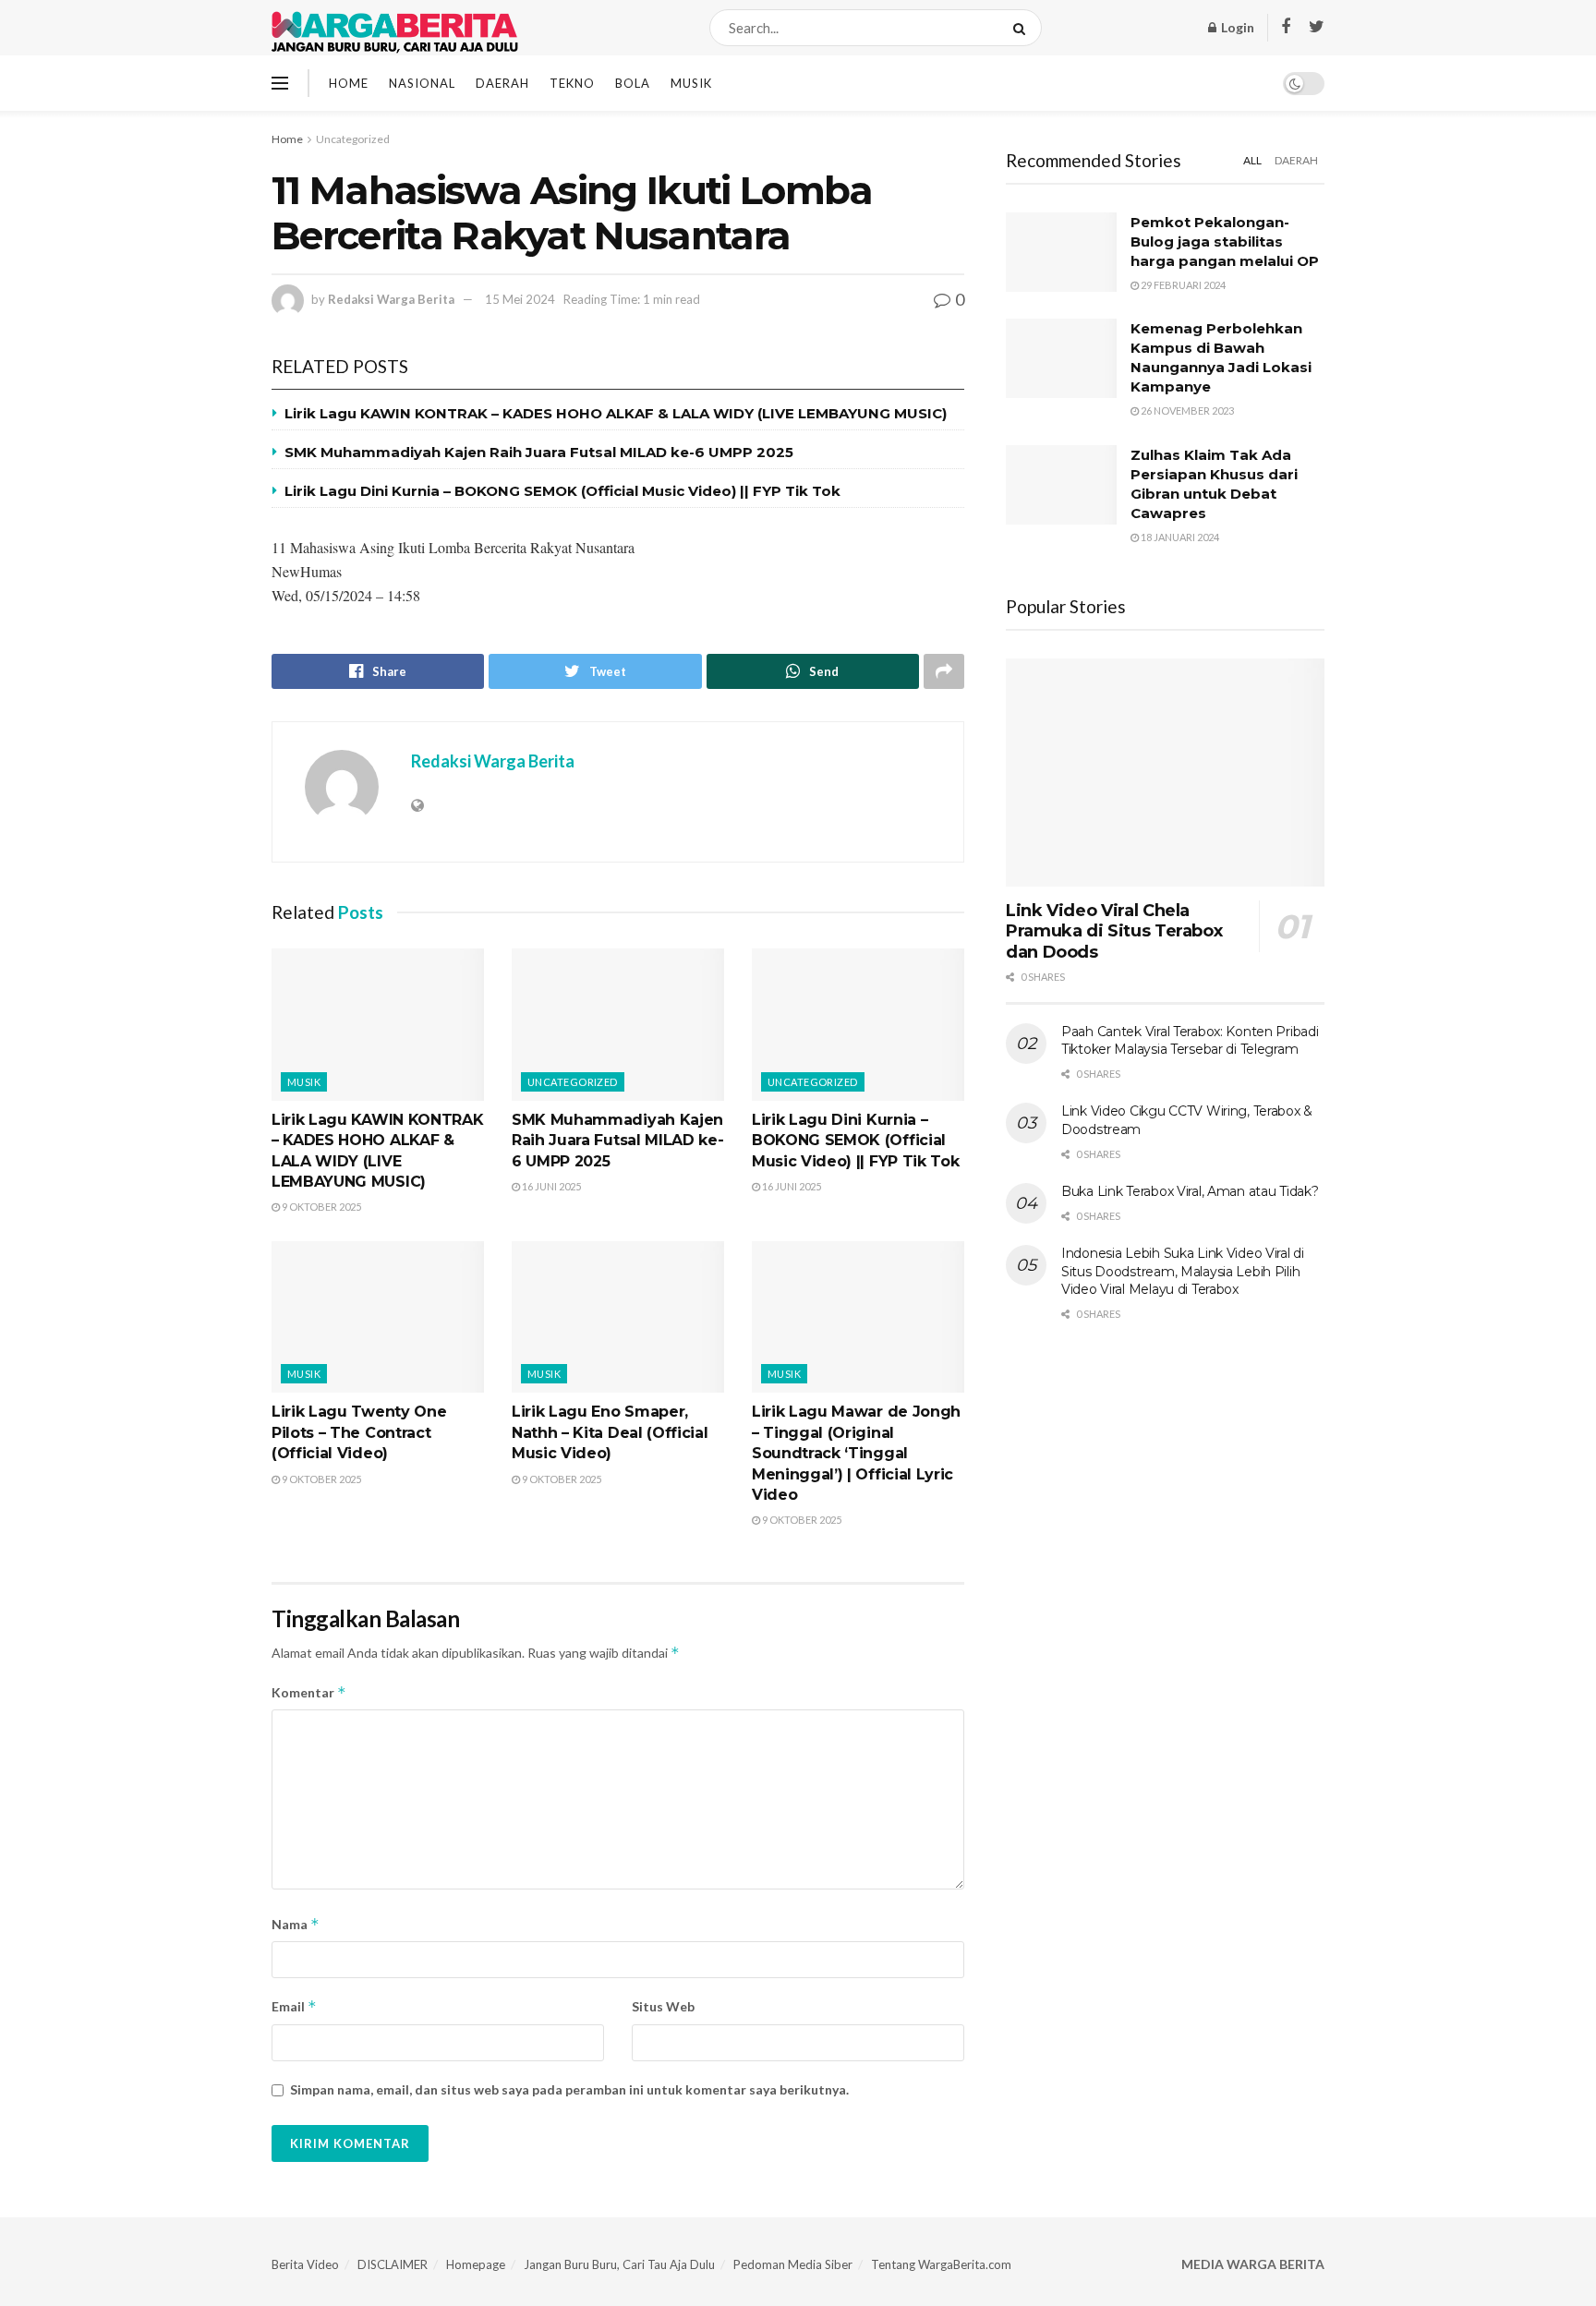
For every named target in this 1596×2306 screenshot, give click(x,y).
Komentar (309, 1692)
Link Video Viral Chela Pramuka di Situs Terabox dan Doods (1114, 931)
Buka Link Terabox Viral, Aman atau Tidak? (1190, 1191)
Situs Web (663, 2006)
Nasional (422, 83)
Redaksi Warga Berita (391, 299)
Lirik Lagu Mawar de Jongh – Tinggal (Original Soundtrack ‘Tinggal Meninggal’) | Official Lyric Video (856, 1453)
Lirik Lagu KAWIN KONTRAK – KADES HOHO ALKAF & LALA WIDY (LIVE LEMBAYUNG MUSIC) (616, 413)
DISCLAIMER (393, 2264)
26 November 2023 (1186, 410)
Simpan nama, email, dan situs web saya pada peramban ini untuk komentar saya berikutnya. (569, 2089)
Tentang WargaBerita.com (941, 2264)
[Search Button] (1023, 28)
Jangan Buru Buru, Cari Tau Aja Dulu (619, 2264)
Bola (633, 83)
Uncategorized (353, 139)
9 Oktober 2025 (320, 1207)
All (1252, 160)
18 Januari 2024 (1179, 537)
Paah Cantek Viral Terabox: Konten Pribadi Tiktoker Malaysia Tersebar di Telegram (1190, 1041)
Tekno (572, 83)
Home (349, 83)
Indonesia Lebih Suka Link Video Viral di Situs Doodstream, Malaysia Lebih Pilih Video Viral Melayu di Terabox (1183, 1271)
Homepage (476, 2264)
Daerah (502, 83)
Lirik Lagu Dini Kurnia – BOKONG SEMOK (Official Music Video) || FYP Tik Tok (562, 491)
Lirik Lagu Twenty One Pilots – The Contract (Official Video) (359, 1432)
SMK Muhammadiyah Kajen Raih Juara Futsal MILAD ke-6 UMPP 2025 (539, 452)
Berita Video (305, 2264)
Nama (296, 1924)
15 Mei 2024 (520, 299)
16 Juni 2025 (550, 1186)
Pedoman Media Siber (793, 2264)
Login (1236, 27)
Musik (691, 83)
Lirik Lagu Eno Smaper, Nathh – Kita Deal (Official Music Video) (610, 1432)
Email (294, 2006)
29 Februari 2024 (1182, 285)
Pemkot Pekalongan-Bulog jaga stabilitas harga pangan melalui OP (1225, 241)
